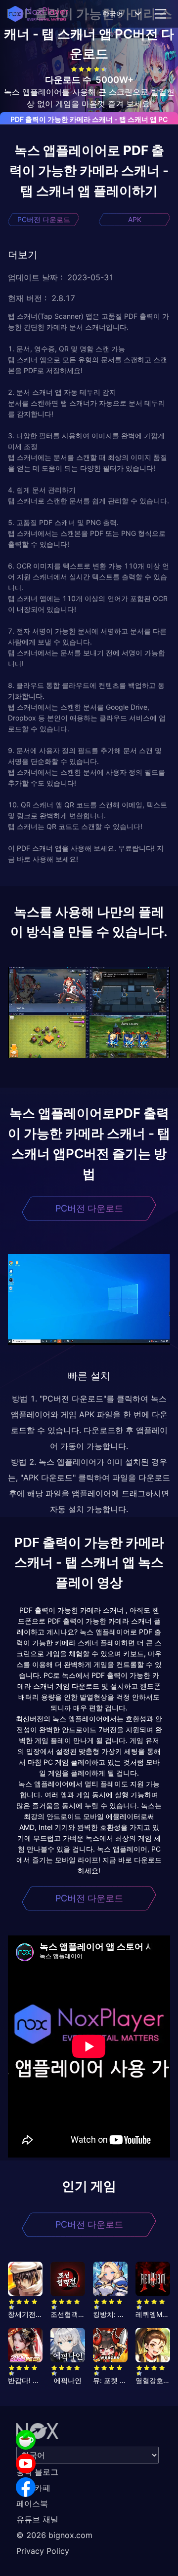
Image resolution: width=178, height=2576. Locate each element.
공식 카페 (33, 2488)
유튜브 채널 (37, 2519)
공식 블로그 (37, 2472)
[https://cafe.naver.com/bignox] (26, 2440)
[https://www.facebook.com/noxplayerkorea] (26, 2487)
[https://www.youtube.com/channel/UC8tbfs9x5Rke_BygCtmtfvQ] (26, 2463)
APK (135, 219)
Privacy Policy (43, 2551)
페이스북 (32, 2503)
